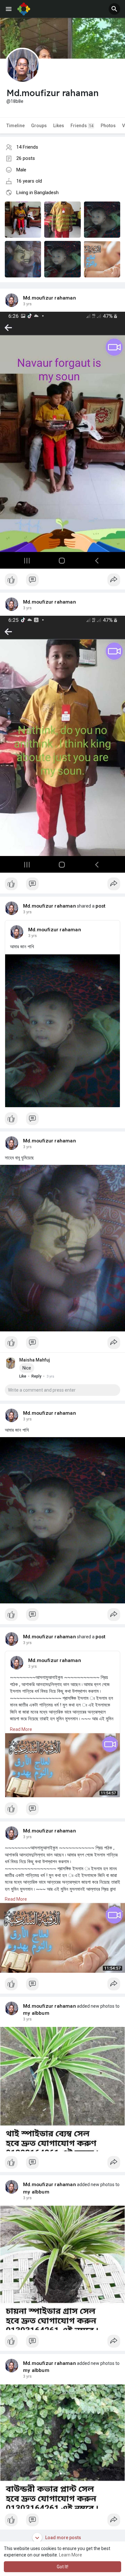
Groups (39, 126)
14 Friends (27, 147)
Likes (59, 126)
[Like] (63, 581)
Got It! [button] (63, 2567)
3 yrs (27, 304)
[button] (114, 9)
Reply (36, 1376)
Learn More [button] (71, 2555)
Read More (21, 1729)
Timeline (16, 126)
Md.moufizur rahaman (50, 298)
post (101, 906)
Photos (108, 126)
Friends (82, 126)
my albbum (36, 2013)
